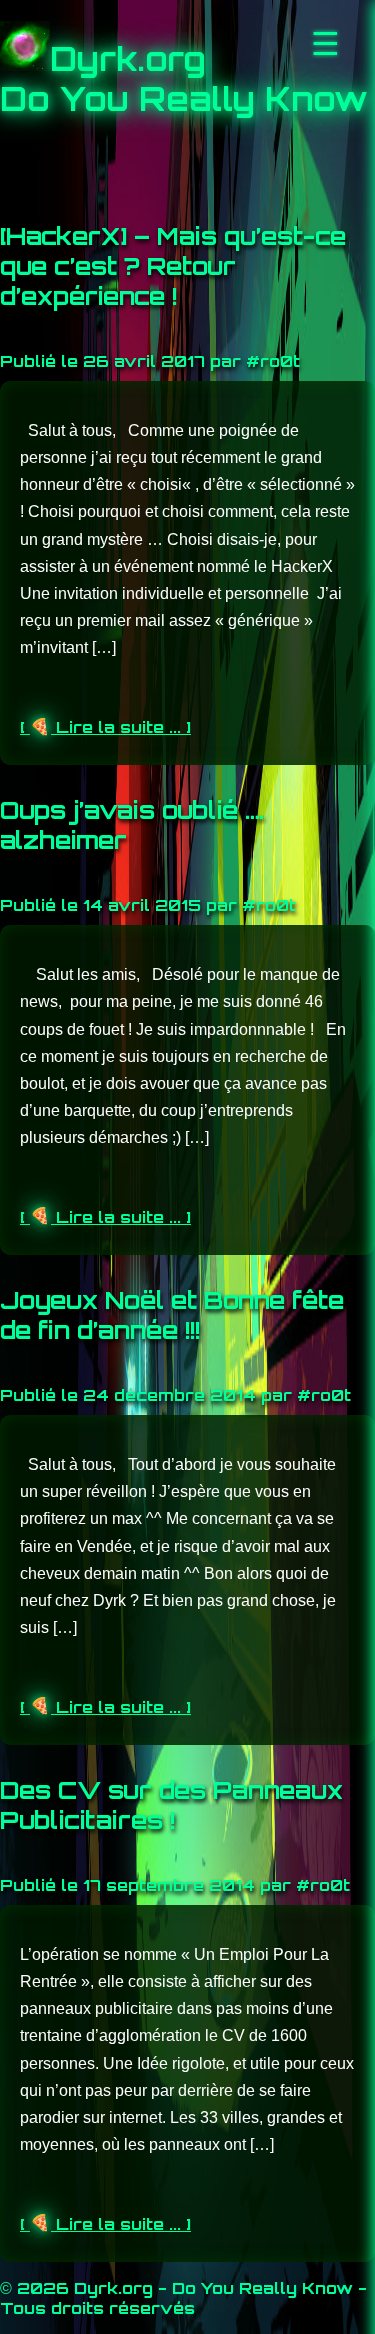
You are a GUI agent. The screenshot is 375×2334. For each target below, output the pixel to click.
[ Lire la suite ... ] (105, 727)
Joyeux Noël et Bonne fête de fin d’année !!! (172, 1315)
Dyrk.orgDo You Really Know (184, 79)
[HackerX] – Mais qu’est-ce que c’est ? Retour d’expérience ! (173, 266)
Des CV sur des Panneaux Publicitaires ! (171, 1805)
